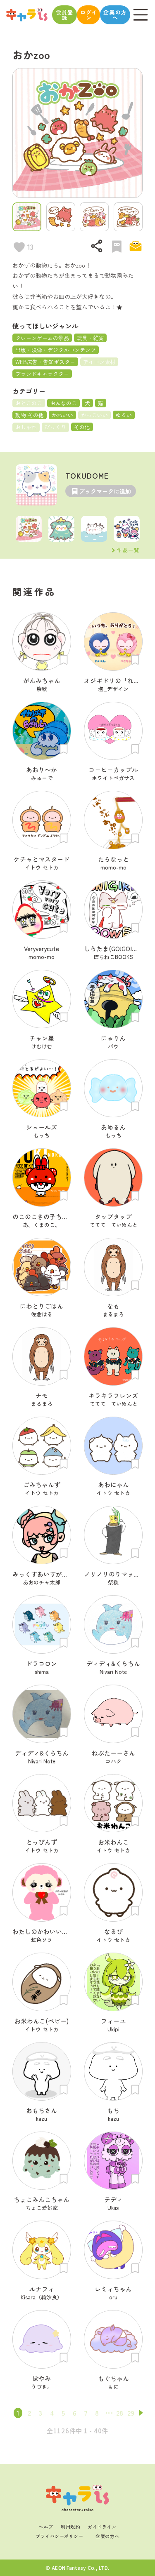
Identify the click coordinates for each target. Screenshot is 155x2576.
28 (120, 2413)
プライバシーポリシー (60, 2536)
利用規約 (70, 2527)
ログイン (88, 15)
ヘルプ (46, 2527)
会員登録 (65, 15)
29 (131, 2413)
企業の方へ (115, 15)
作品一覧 (128, 550)
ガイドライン (102, 2527)
